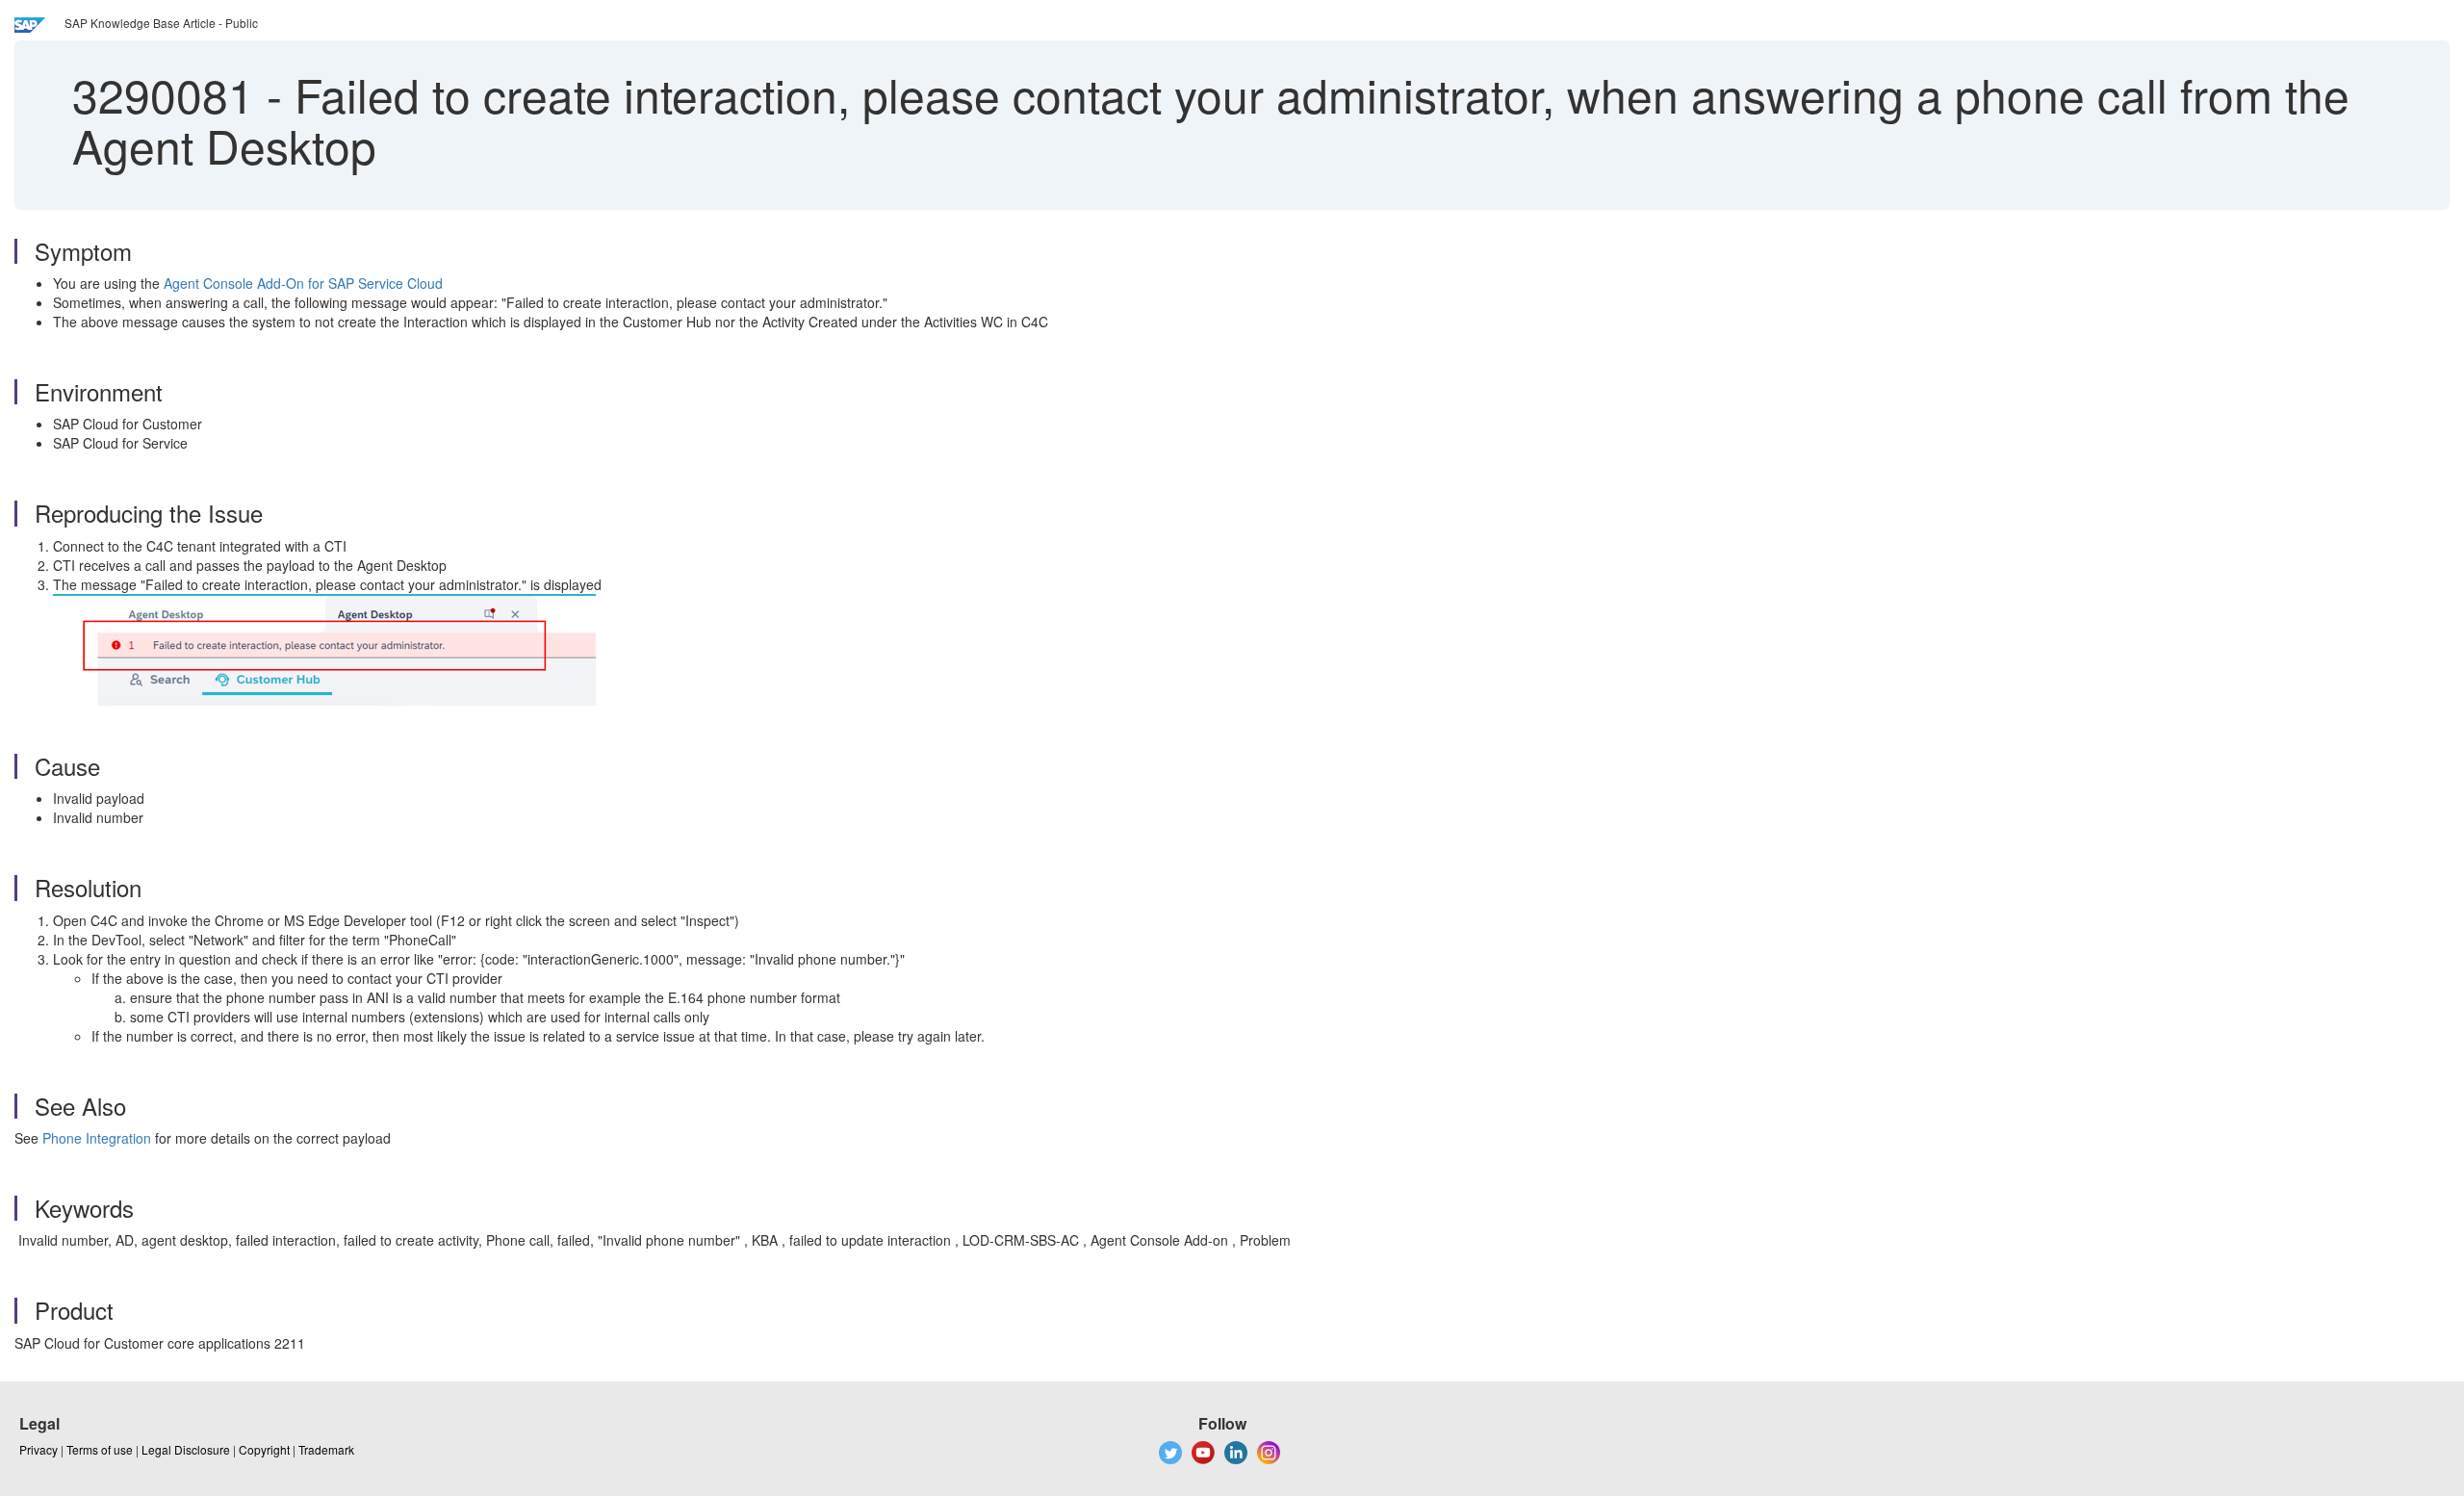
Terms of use (100, 1449)
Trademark (326, 1449)
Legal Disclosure (186, 1449)
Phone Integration (97, 1138)
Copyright (264, 1449)
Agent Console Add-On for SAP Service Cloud (303, 283)
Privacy (38, 1449)
